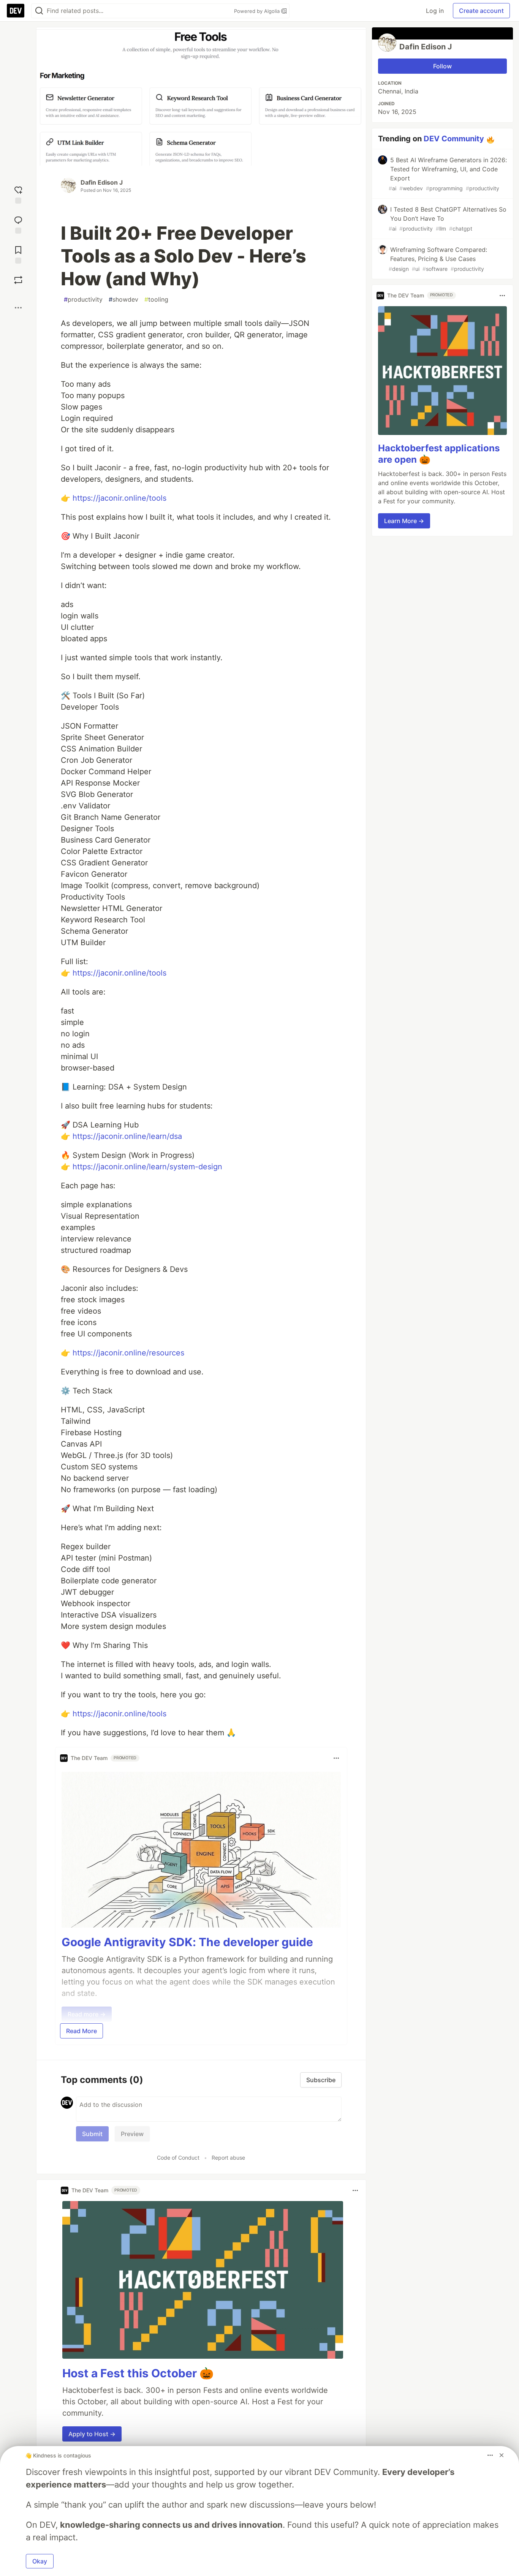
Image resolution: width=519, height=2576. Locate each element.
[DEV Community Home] (16, 11)
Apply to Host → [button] (92, 2434)
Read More (81, 2031)
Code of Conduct (178, 2158)
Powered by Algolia (258, 11)
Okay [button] (40, 2561)
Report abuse (228, 2158)
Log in (435, 11)
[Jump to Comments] (18, 224)
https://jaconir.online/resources (128, 1353)
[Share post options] (18, 308)
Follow (442, 66)
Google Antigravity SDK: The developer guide (187, 1942)
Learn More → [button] (404, 521)
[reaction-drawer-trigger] (18, 194)
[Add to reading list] (18, 254)
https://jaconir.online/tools (119, 498)
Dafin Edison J (102, 182)
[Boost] (18, 280)
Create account (481, 11)
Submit (92, 2134)
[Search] (39, 11)
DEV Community (454, 139)
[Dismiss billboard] (502, 2455)
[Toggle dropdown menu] (336, 1758)
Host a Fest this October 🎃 (138, 2373)
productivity (83, 299)
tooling (156, 299)
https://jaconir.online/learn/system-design (147, 1167)
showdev (123, 299)
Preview (132, 2134)
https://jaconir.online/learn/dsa (127, 1136)
